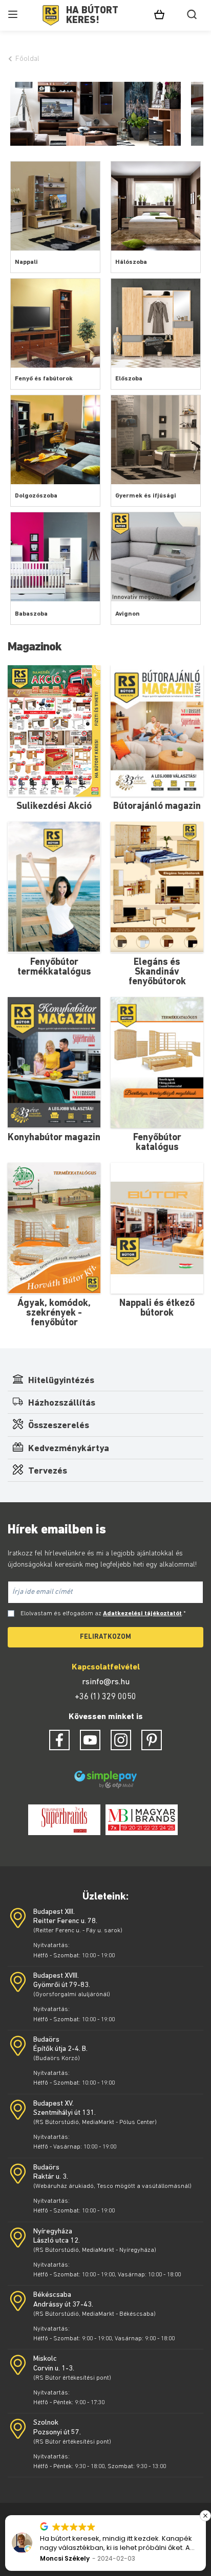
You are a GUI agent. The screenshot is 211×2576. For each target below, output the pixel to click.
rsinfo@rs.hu (106, 1682)
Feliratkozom (105, 1637)
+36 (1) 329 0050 (105, 1697)
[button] (205, 2516)
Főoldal (27, 59)
